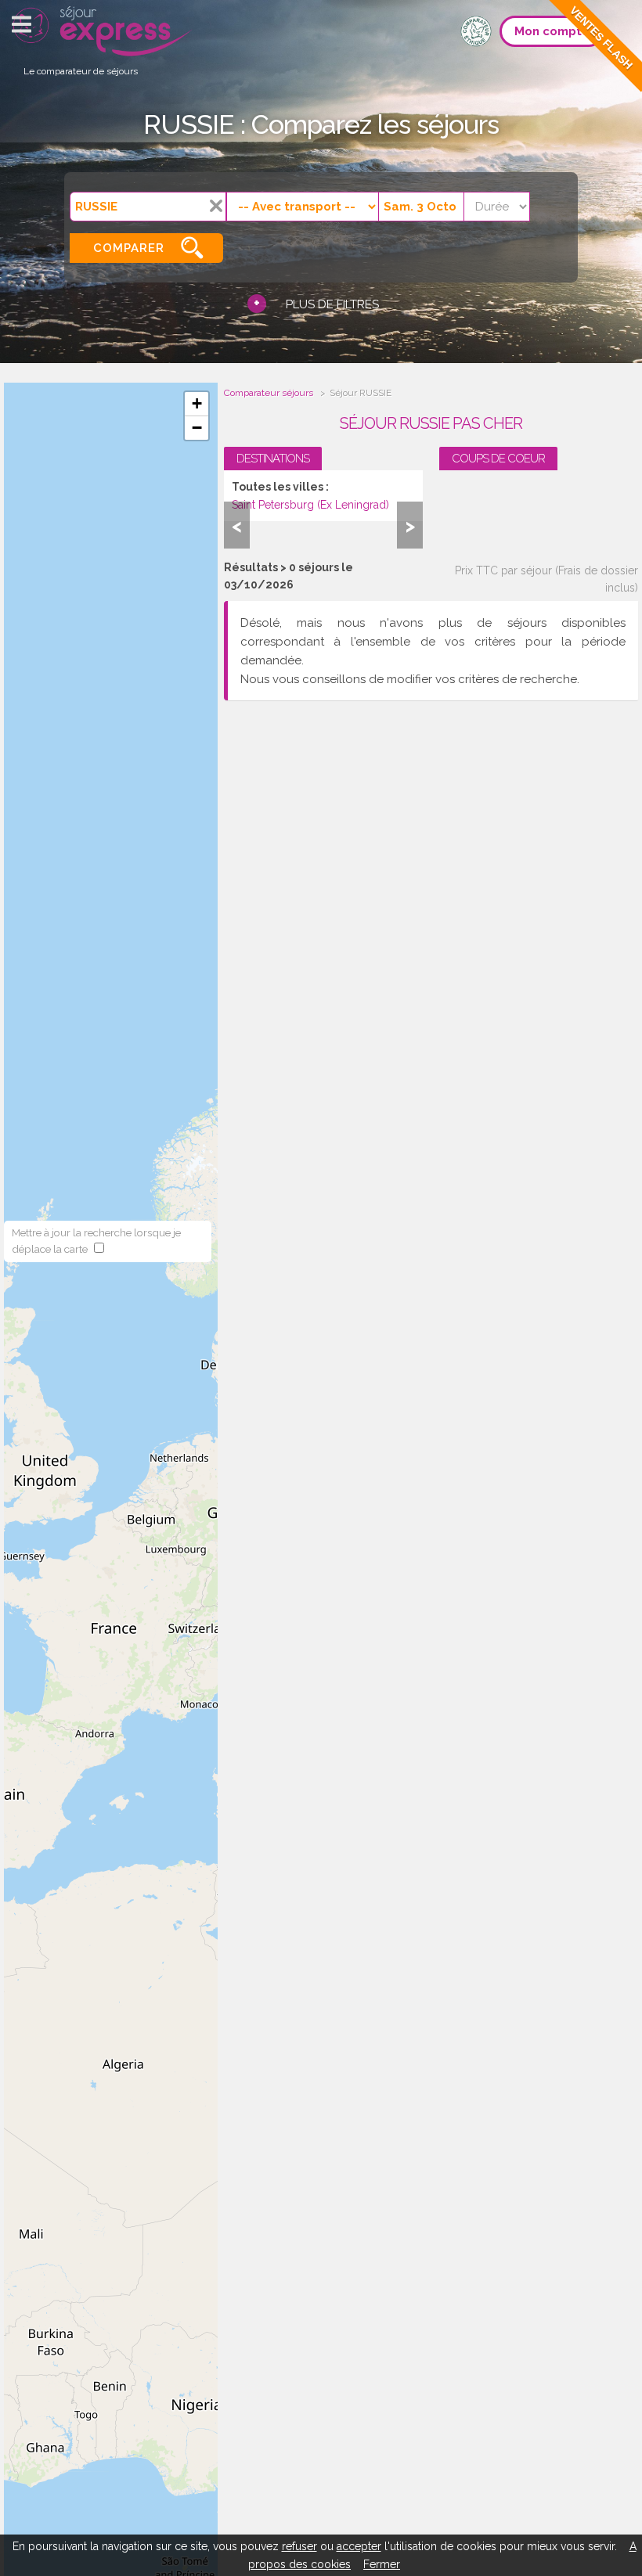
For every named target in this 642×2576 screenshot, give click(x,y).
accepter (359, 2546)
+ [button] (197, 403)
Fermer (382, 2564)
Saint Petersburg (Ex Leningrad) (310, 505)
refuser (299, 2546)
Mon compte (552, 31)
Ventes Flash (601, 38)
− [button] (197, 428)
